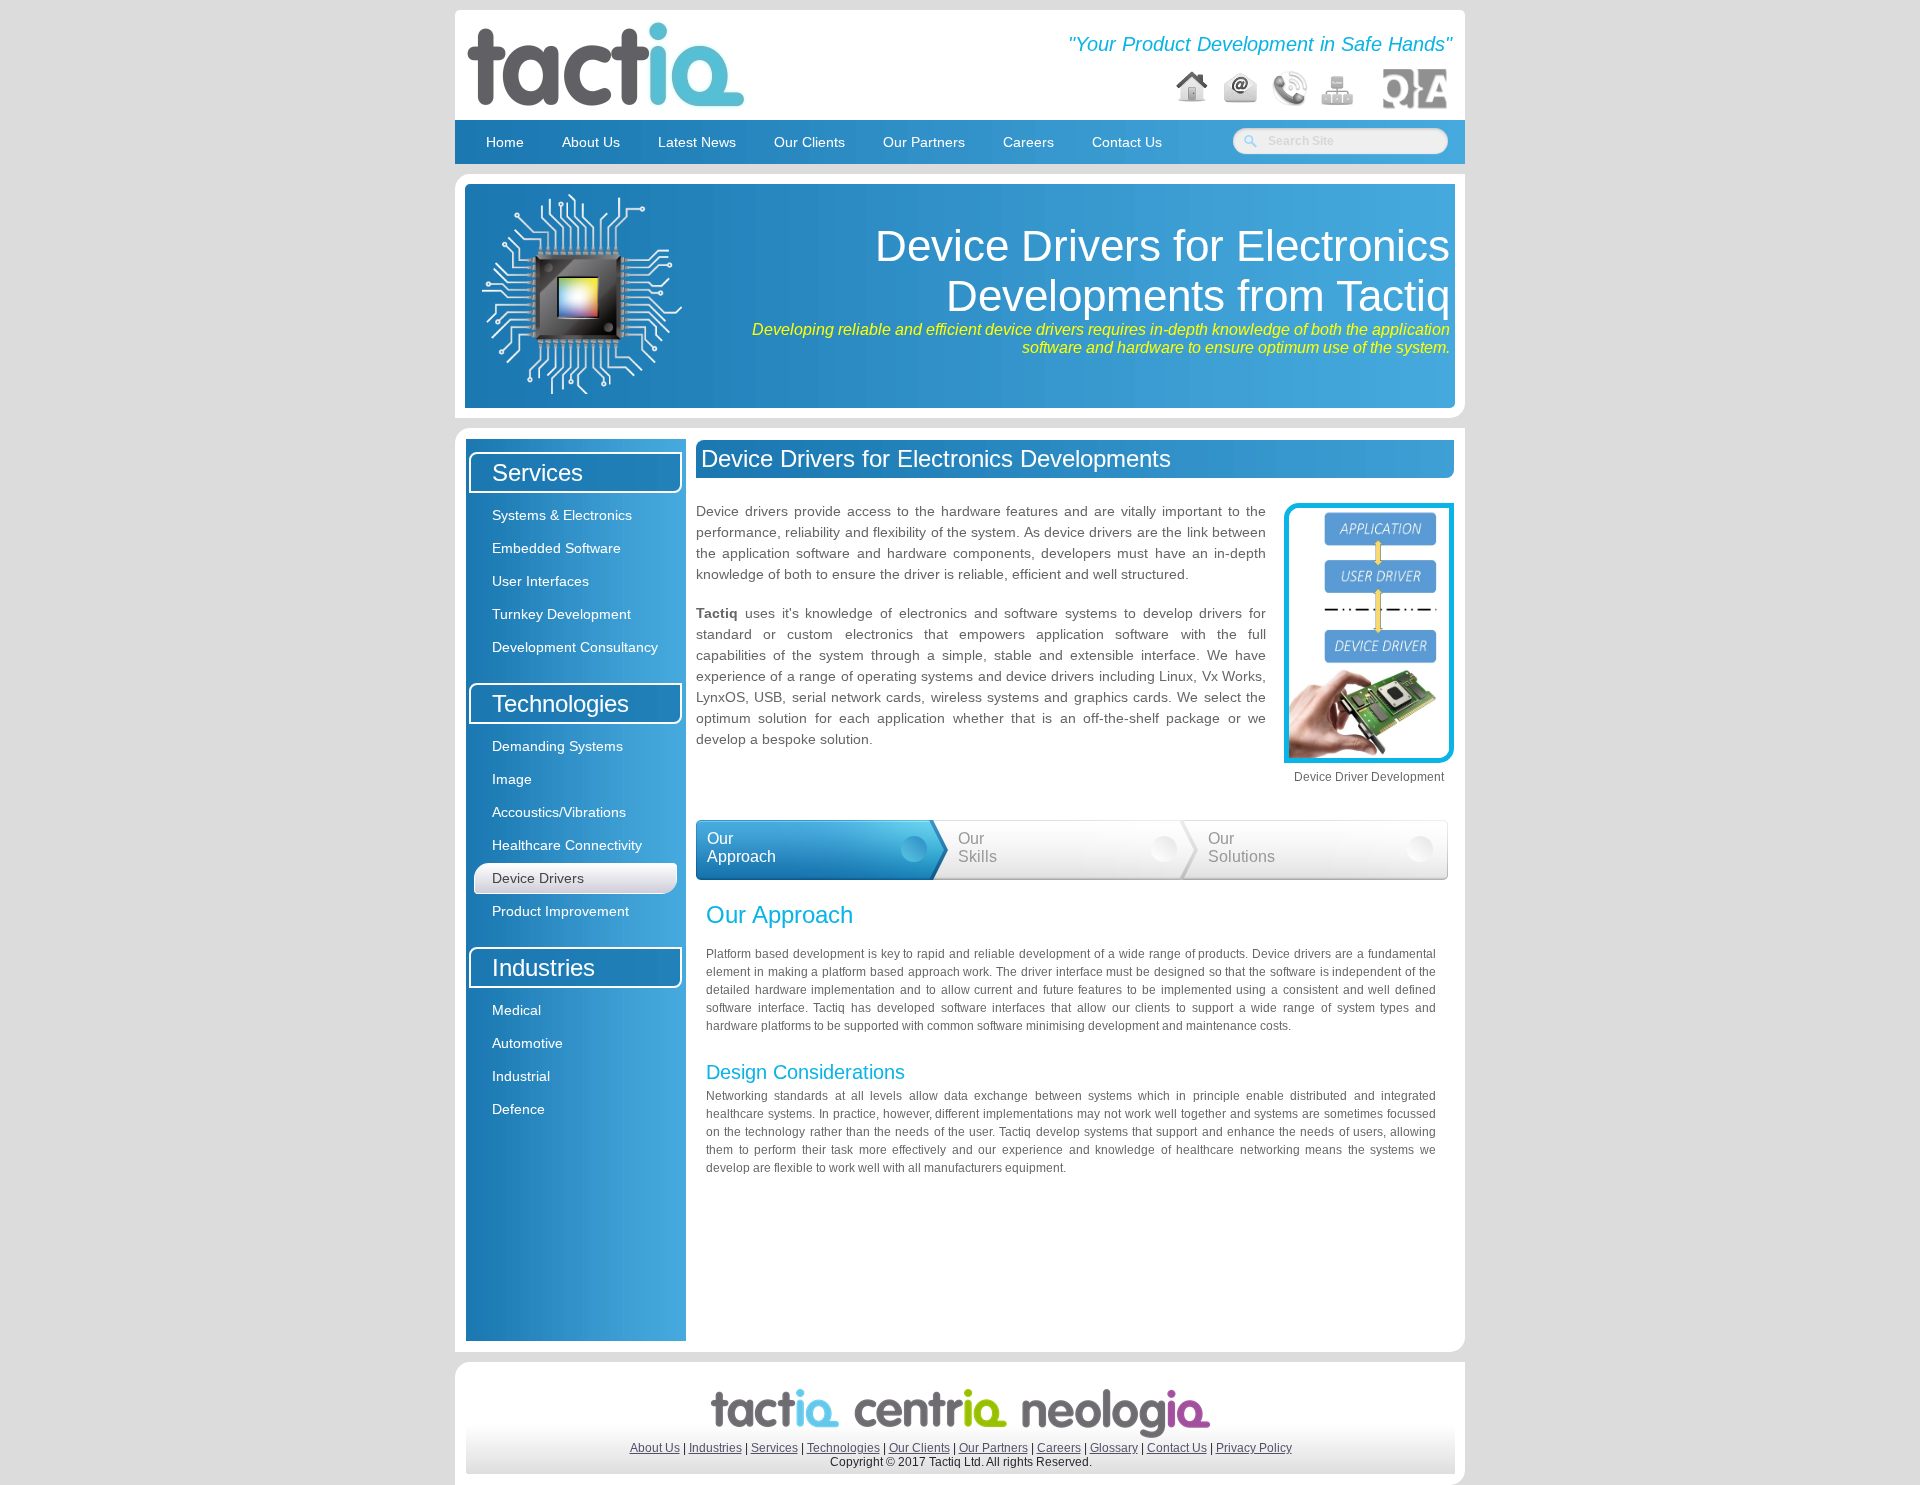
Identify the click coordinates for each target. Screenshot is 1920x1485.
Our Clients (919, 1448)
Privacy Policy (1254, 1448)
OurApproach (741, 847)
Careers (1059, 1448)
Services (774, 1448)
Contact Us (1177, 1448)
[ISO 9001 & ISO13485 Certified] (1415, 88)
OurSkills (977, 847)
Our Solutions (1241, 847)
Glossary (1114, 1448)
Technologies (843, 1448)
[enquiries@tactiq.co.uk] (1240, 88)
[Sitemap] (1338, 88)
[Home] (1192, 88)
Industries (715, 1448)
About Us (655, 1448)
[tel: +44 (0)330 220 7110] (1289, 88)
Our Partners (993, 1448)
